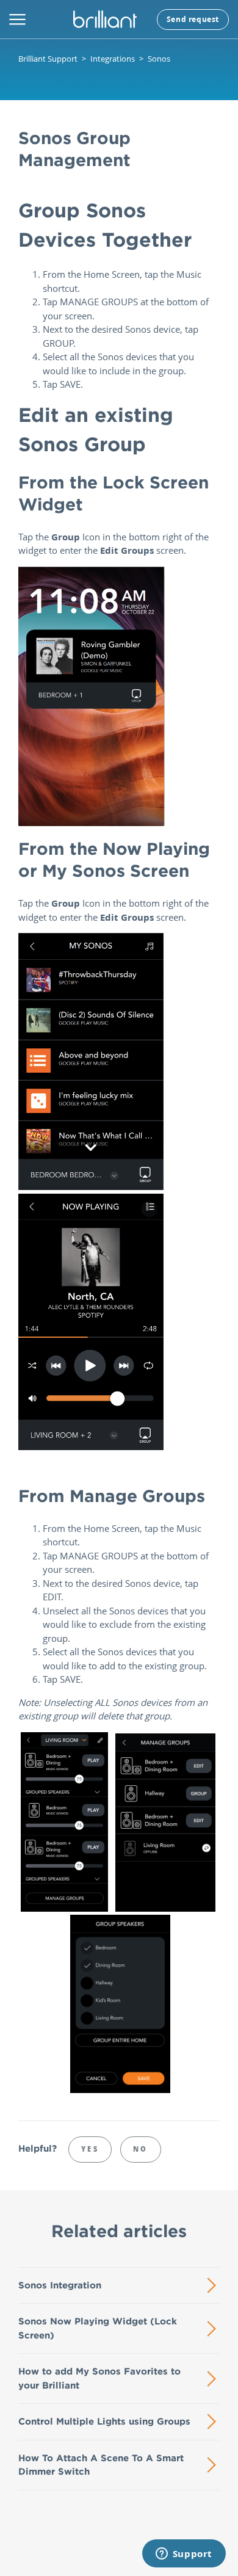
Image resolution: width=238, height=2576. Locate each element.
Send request (193, 19)
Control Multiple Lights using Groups (104, 2421)
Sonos (159, 59)
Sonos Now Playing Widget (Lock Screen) (98, 2328)
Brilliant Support (48, 59)
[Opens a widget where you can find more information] (184, 2555)
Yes (90, 2149)
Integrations (113, 59)
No (141, 2149)
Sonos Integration (60, 2285)
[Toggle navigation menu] (17, 20)
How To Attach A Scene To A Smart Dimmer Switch (101, 2465)
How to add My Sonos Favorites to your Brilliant (99, 2378)
